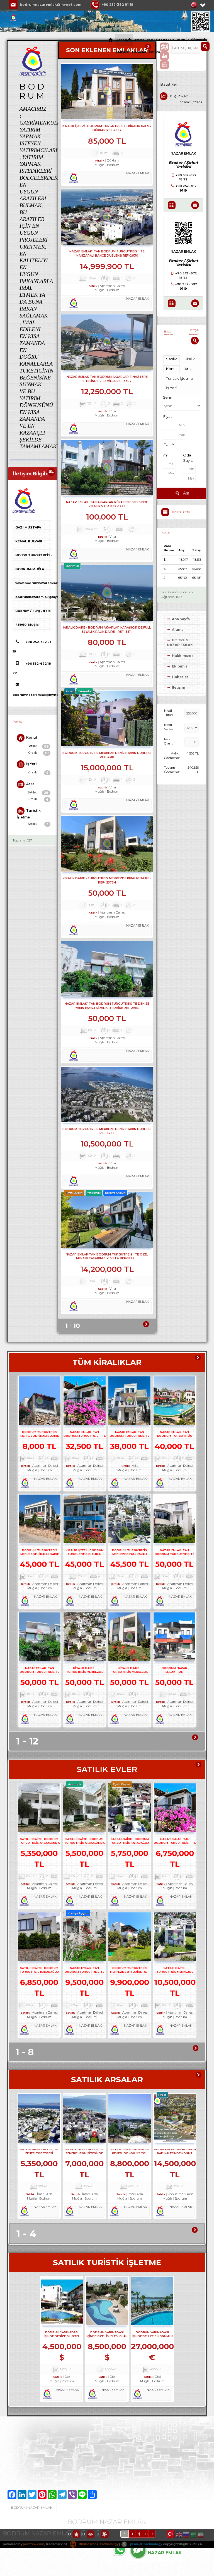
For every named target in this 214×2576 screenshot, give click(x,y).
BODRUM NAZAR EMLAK (166, 40)
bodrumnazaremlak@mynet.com (51, 5)
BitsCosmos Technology (98, 2544)
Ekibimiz (123, 52)
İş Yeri (31, 764)
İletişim (154, 52)
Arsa (30, 784)
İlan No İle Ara (181, 512)
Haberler (139, 52)
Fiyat (168, 416)
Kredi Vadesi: (169, 727)
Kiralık (38, 753)
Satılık (38, 746)
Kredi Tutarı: (169, 713)
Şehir (168, 397)
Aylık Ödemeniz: (171, 756)
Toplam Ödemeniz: (171, 770)
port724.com (33, 2544)
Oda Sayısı (188, 458)
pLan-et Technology (146, 2544)
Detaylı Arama (194, 332)
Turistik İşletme (29, 814)
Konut (32, 737)
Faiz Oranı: (168, 741)
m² (166, 455)
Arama (139, 40)
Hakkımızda (197, 40)
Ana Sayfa (124, 40)
